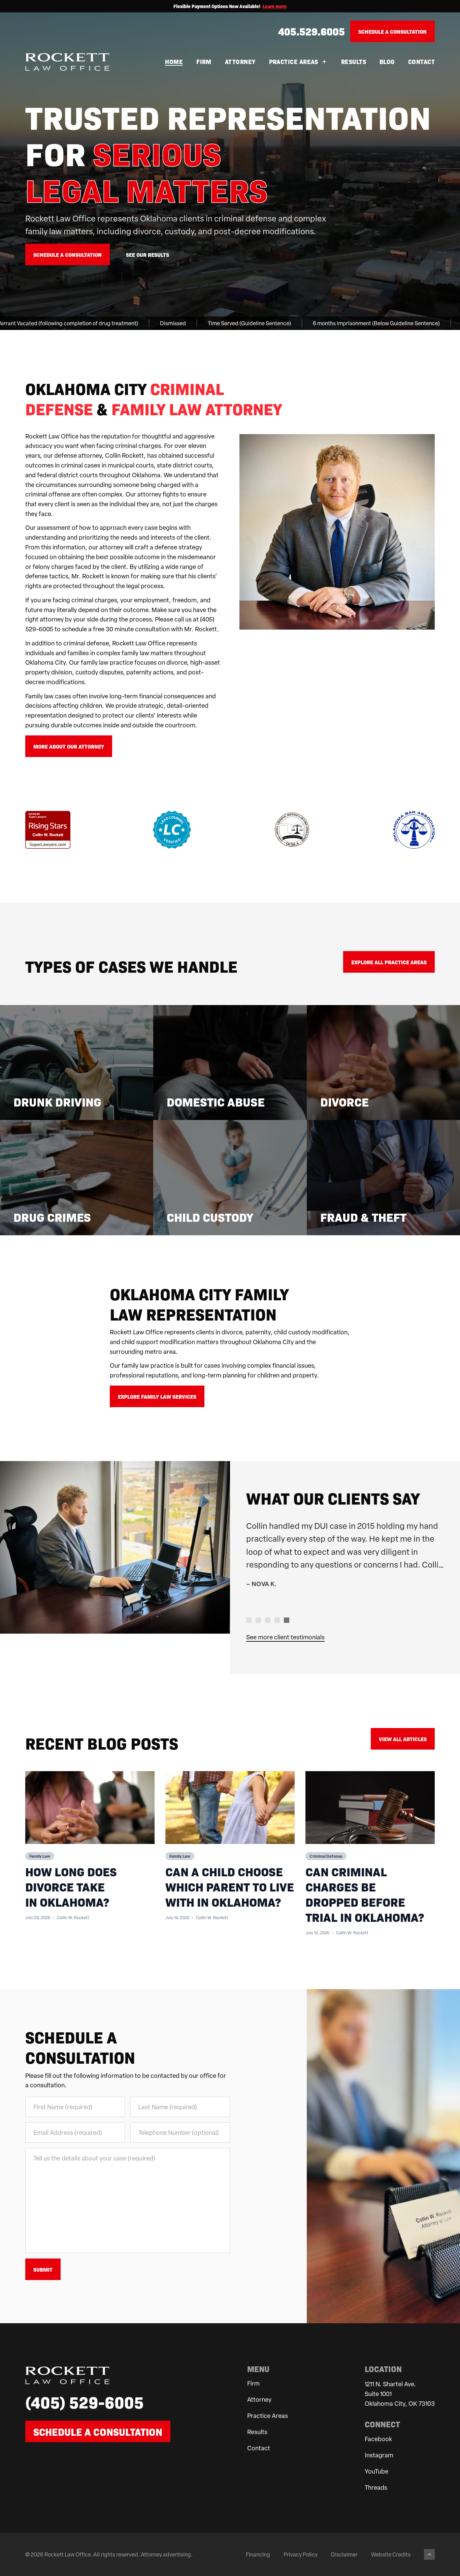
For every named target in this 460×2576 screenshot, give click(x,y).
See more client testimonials (285, 1637)
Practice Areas (294, 62)
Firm (204, 62)
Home (174, 62)
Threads (376, 2487)
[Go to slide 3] (268, 1620)
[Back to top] (429, 2554)
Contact (421, 62)
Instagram (379, 2455)
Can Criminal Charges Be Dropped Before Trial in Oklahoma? (365, 1894)
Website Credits (391, 2554)
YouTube (376, 2471)
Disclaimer (344, 2554)
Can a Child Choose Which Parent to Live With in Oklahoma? (230, 1886)
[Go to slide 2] (258, 1620)
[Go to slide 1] (249, 1620)
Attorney (240, 62)
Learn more (275, 6)
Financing (258, 2554)
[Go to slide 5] (287, 1620)
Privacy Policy (301, 2554)
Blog (387, 62)
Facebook (378, 2439)
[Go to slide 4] (277, 1620)
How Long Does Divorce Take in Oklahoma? (71, 1886)
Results (354, 62)
